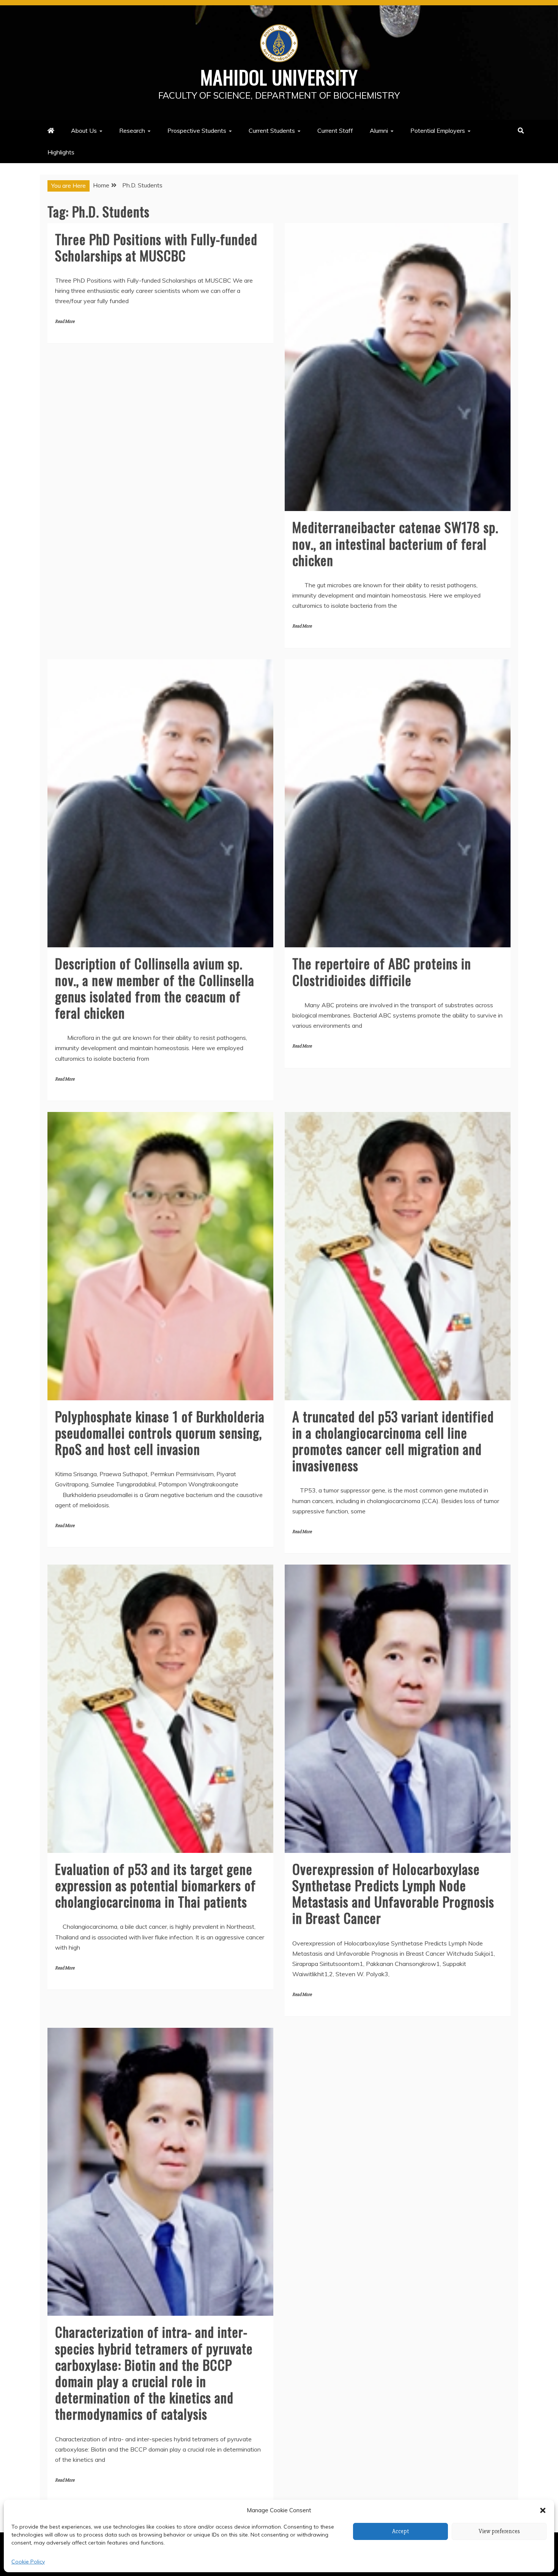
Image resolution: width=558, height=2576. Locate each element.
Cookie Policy (28, 2562)
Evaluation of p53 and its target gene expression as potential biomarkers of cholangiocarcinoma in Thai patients (155, 1885)
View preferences (499, 2531)
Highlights (61, 152)
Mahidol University (279, 77)
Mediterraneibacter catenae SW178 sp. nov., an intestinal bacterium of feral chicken (395, 543)
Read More (65, 322)
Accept (401, 2531)
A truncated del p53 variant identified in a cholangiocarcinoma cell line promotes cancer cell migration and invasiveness (393, 1441)
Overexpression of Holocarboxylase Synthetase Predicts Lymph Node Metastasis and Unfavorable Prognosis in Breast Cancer (393, 1893)
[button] (543, 2510)
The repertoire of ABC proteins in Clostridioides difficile (382, 971)
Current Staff (335, 131)
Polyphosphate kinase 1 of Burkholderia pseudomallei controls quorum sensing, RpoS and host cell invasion (160, 1432)
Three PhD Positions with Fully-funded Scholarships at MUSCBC (156, 247)
